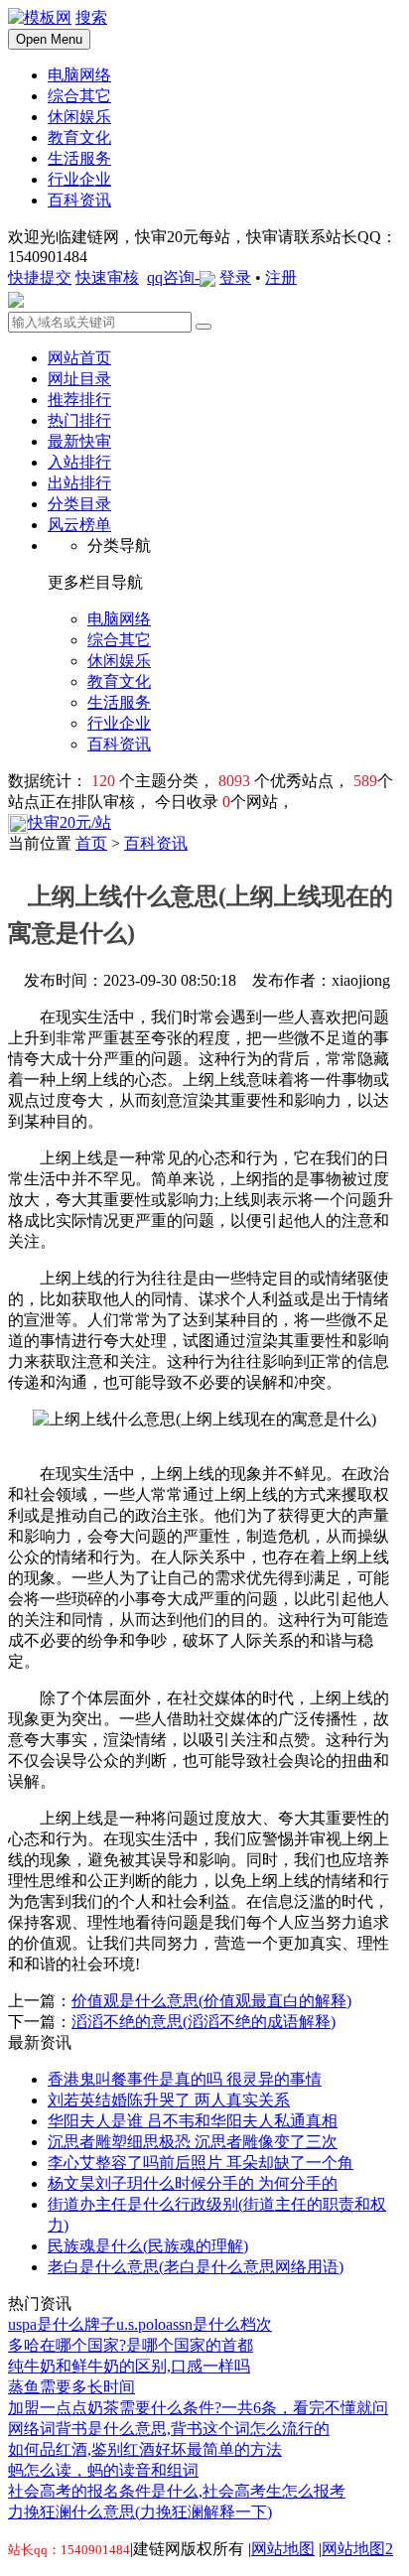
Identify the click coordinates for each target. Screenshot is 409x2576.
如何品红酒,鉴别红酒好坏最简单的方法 (145, 2449)
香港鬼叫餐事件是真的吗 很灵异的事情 (185, 2079)
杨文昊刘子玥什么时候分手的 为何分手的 (193, 2183)
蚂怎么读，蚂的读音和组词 (103, 2470)
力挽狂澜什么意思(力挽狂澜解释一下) (140, 2512)
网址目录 (79, 379)
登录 (235, 277)
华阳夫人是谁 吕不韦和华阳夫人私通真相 (193, 2121)
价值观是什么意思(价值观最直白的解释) (211, 2001)
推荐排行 (79, 400)
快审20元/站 (69, 822)
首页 (91, 843)
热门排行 (79, 420)
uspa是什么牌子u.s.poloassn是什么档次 (140, 2324)
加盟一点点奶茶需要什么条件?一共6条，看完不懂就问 (198, 2408)
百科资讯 (156, 843)
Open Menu (49, 39)
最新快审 (79, 441)
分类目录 (79, 504)
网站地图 (283, 2549)
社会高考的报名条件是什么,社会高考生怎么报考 (177, 2491)
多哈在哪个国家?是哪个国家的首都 (131, 2345)
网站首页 (79, 358)
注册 (281, 277)
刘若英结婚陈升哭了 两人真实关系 (169, 2100)
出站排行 (79, 483)
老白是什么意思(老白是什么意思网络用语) (196, 2267)
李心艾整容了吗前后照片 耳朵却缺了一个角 (201, 2163)
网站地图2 (357, 2549)
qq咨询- (173, 277)
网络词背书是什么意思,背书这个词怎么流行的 (169, 2429)
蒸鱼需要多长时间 (71, 2387)
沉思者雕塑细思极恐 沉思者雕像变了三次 (193, 2142)
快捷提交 (40, 277)
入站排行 (79, 462)
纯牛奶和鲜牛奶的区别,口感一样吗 (129, 2366)
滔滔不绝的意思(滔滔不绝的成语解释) (204, 2022)
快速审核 (107, 277)
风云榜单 (79, 525)
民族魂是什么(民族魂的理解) (148, 2246)
